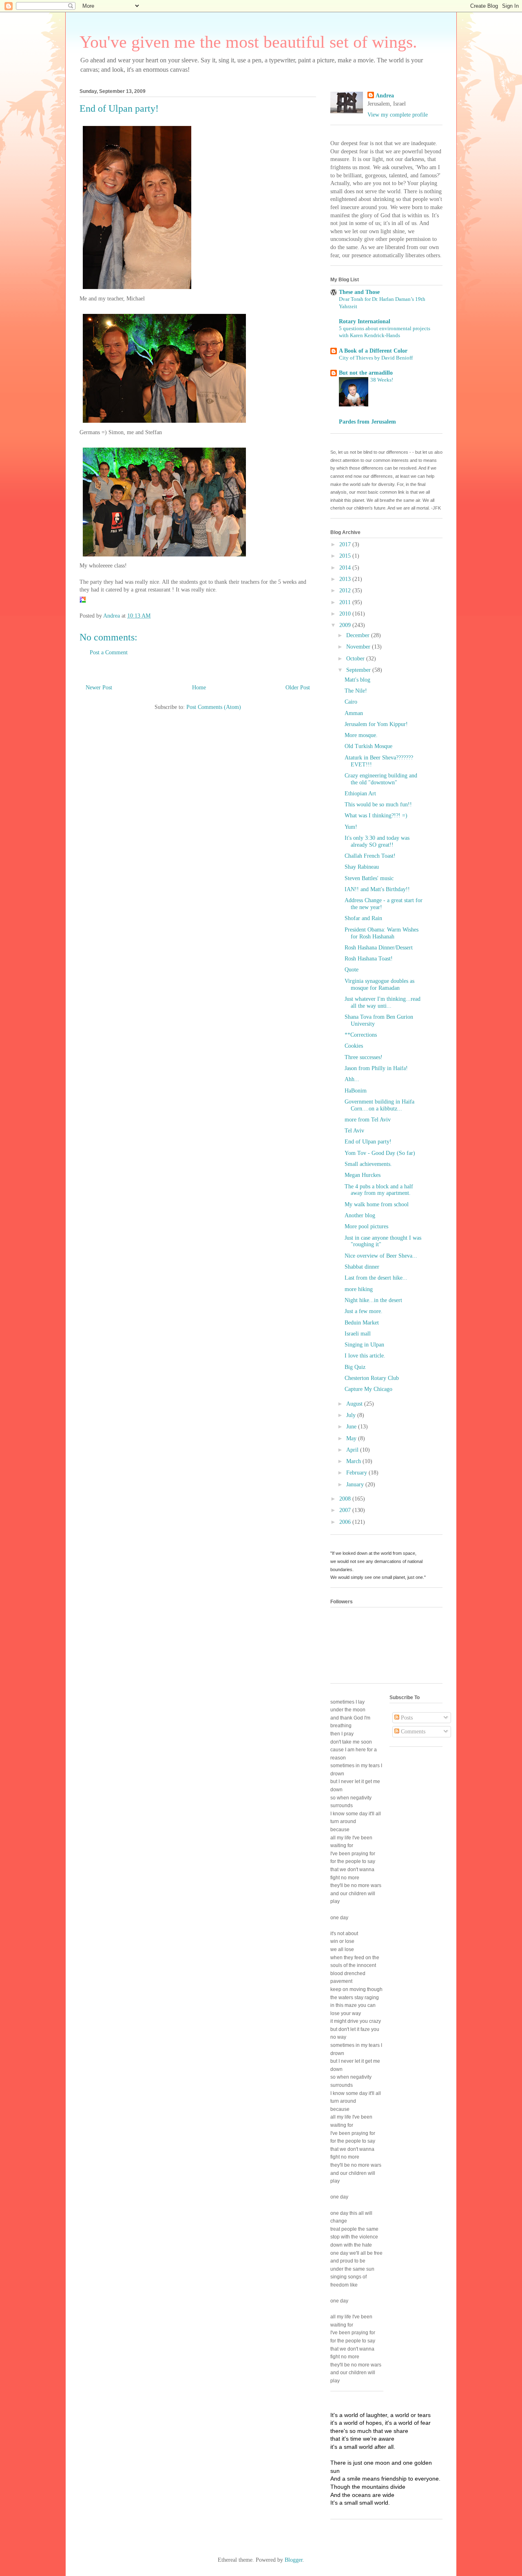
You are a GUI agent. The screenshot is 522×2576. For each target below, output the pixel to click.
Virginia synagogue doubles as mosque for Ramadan (379, 984)
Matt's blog (357, 680)
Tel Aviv (354, 1131)
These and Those (359, 292)
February (357, 1473)
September (359, 670)
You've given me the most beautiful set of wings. (248, 42)
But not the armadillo (366, 373)
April (353, 1450)
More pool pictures (366, 1226)
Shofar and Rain (363, 918)
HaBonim (356, 1091)
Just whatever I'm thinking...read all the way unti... (383, 1002)
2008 (346, 1499)
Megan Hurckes (363, 1175)
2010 (346, 614)
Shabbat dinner (362, 1267)
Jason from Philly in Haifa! (376, 1068)
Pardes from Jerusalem (367, 422)
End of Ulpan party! (368, 1142)
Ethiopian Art (360, 794)
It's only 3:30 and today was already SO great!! (377, 841)
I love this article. (365, 1356)
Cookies (354, 1046)
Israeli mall (358, 1334)
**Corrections (361, 1035)
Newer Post (99, 688)
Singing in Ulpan (364, 1345)
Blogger (294, 2560)
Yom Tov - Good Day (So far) (380, 1153)
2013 (346, 579)
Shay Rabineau (362, 867)
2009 (346, 625)
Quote (352, 970)
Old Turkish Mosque (368, 746)
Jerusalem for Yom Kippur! (376, 724)
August (355, 1404)
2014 (346, 568)
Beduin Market (362, 1323)
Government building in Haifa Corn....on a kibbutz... (379, 1105)
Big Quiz (355, 1367)
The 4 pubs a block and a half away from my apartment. (379, 1190)
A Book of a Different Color (373, 351)
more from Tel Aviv (368, 1120)
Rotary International (365, 321)
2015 (346, 556)
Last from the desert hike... (376, 1278)
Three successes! (364, 1057)
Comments (412, 1732)
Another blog (360, 1215)
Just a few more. (364, 1311)
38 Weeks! (382, 380)
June (352, 1427)
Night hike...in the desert (373, 1300)
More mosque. (361, 735)
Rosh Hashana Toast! (369, 959)
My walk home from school (377, 1204)
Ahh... (352, 1079)
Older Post (298, 688)
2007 (346, 1510)
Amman (354, 713)
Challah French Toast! (370, 856)
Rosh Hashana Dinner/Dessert (379, 948)
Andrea (385, 96)
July (352, 1415)
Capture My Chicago (368, 1389)
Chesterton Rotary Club (372, 1378)
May (352, 1438)
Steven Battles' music (369, 878)
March (354, 1461)
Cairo (351, 702)
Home (199, 688)
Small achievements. (368, 1164)
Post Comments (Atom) (214, 707)
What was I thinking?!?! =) (376, 816)
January (356, 1484)
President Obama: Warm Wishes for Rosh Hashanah (382, 933)
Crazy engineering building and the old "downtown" (381, 779)
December (359, 635)
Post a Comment (109, 652)
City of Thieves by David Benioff (376, 358)
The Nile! (356, 691)
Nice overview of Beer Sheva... (381, 1256)
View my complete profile (398, 115)
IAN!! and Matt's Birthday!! (377, 889)
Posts (406, 1718)
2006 (346, 1522)
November (359, 647)
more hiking (359, 1289)
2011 (346, 602)
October (356, 659)
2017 (346, 544)
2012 (346, 590)
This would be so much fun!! (378, 805)
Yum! (351, 827)
